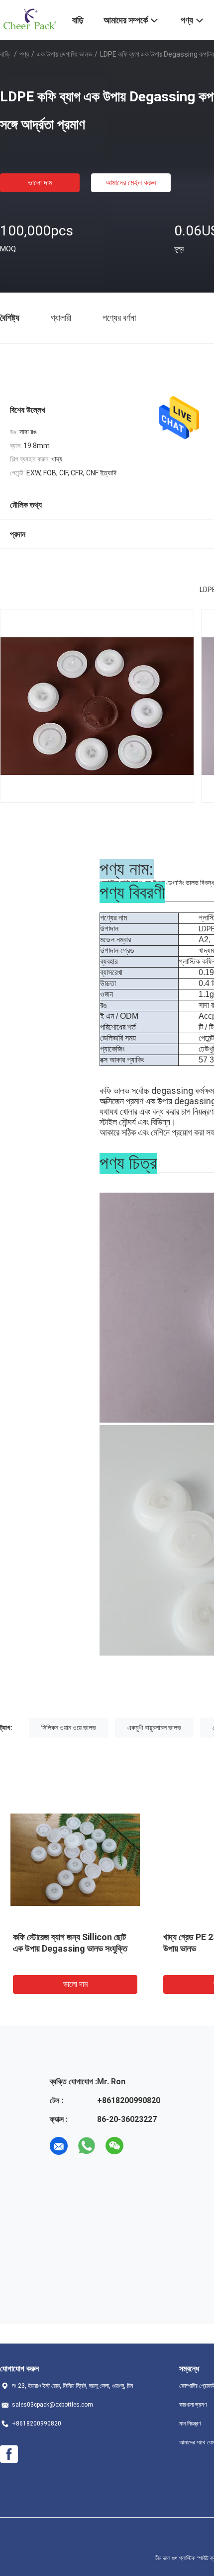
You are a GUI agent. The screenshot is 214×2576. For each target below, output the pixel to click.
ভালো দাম (40, 183)
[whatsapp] (87, 2146)
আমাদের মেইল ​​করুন (131, 183)
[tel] (142, 2146)
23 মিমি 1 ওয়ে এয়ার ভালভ (67, 1937)
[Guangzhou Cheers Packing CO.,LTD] (30, 19)
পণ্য (24, 54)
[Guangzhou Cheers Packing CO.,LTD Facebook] (9, 2454)
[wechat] (114, 2146)
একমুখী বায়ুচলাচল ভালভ (154, 1728)
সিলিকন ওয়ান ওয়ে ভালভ (69, 1728)
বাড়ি (5, 54)
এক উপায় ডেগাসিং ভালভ (64, 54)
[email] (59, 2146)
